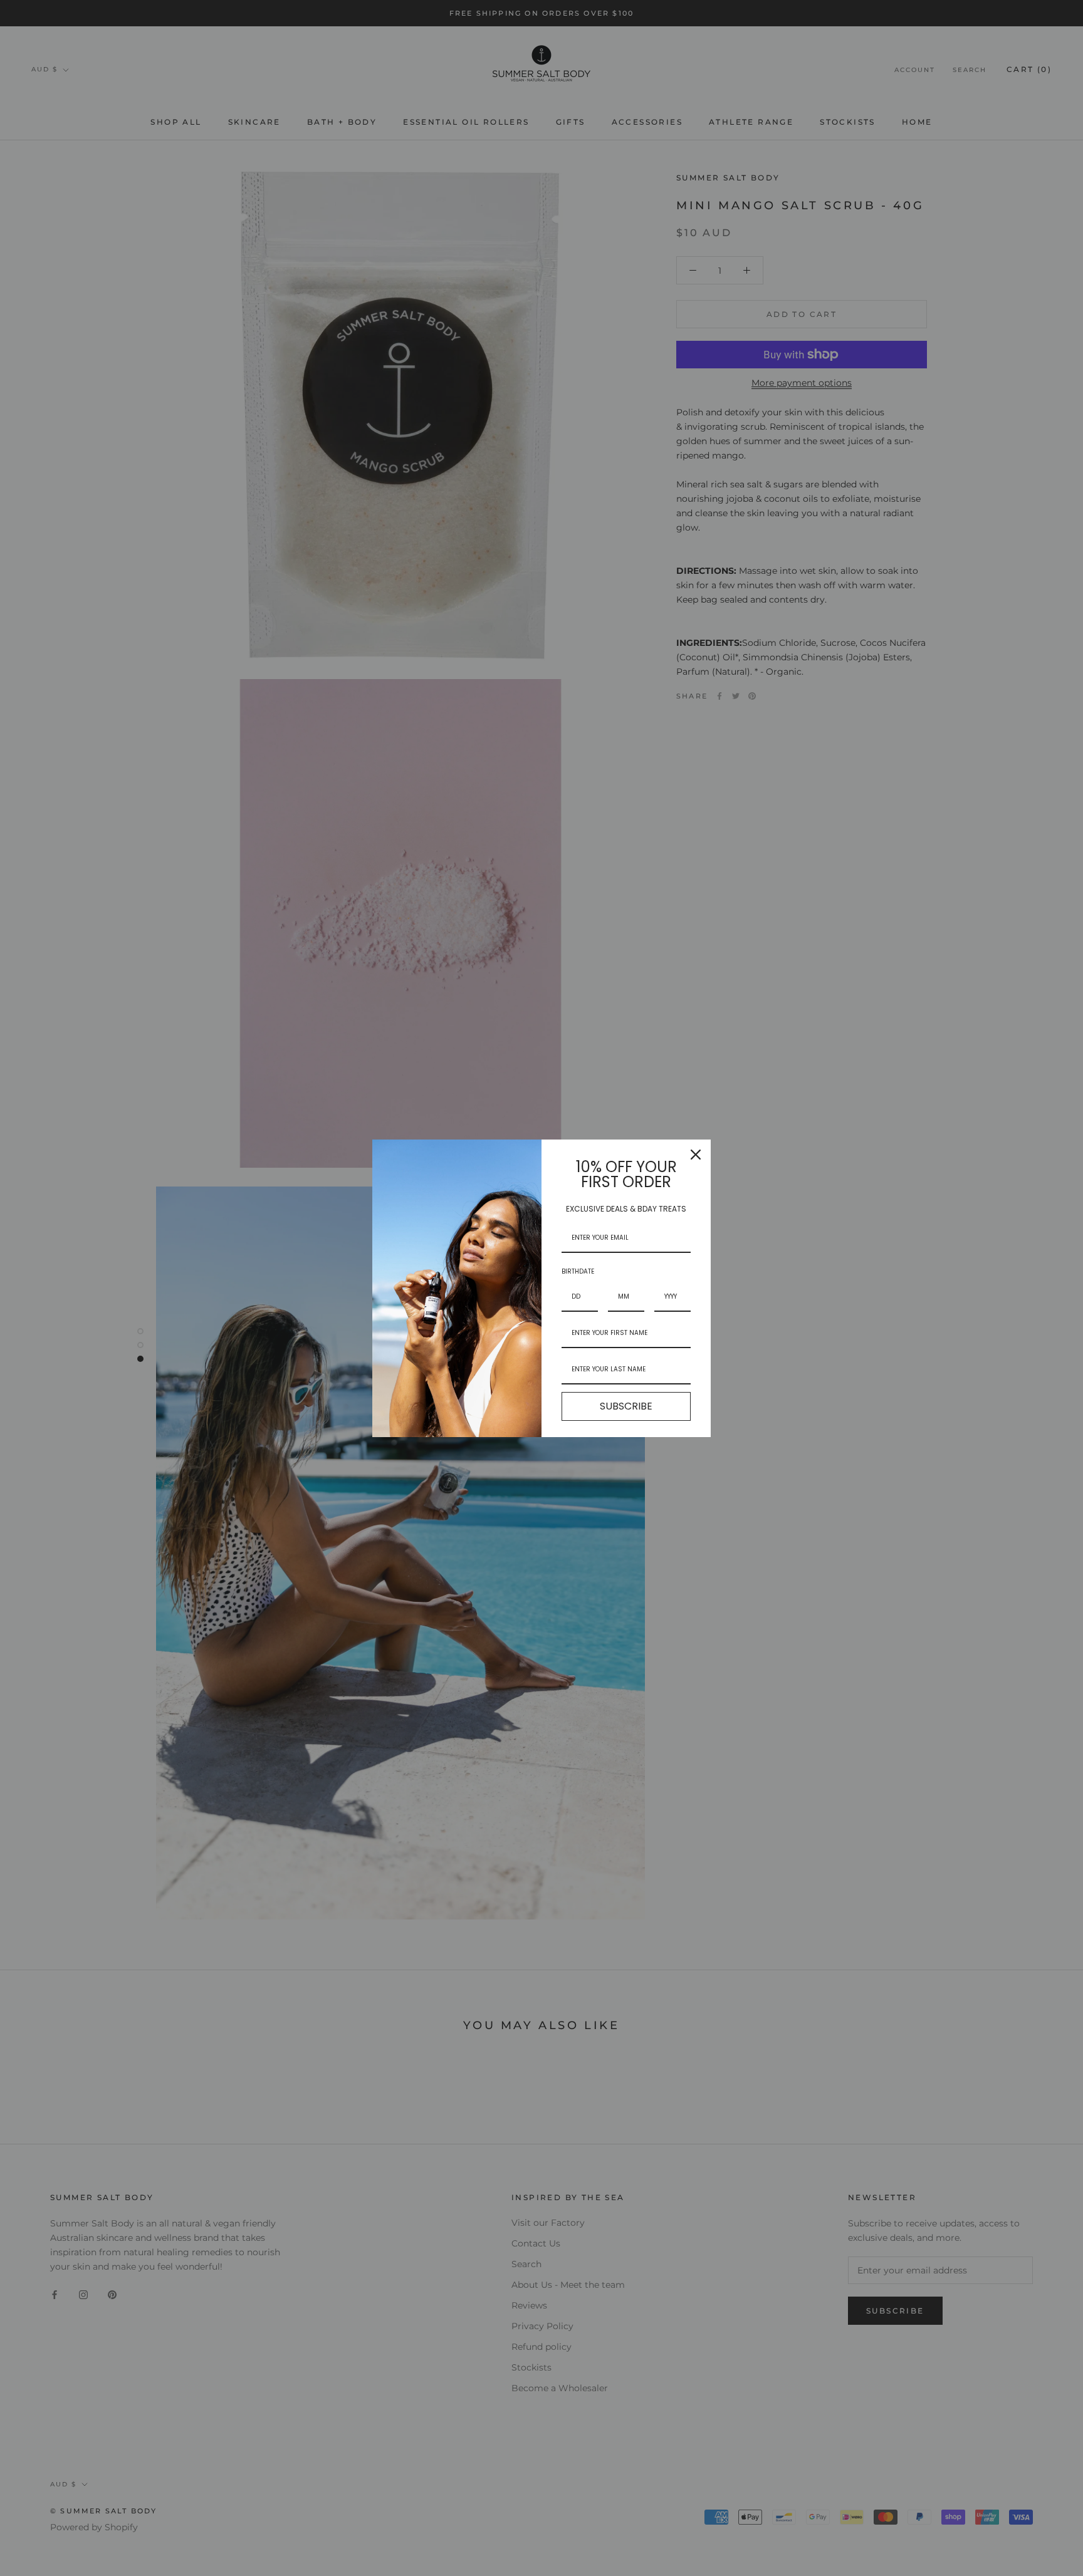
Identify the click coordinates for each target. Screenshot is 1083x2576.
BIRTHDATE (578, 1271)
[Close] (696, 1155)
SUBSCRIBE (626, 1406)
